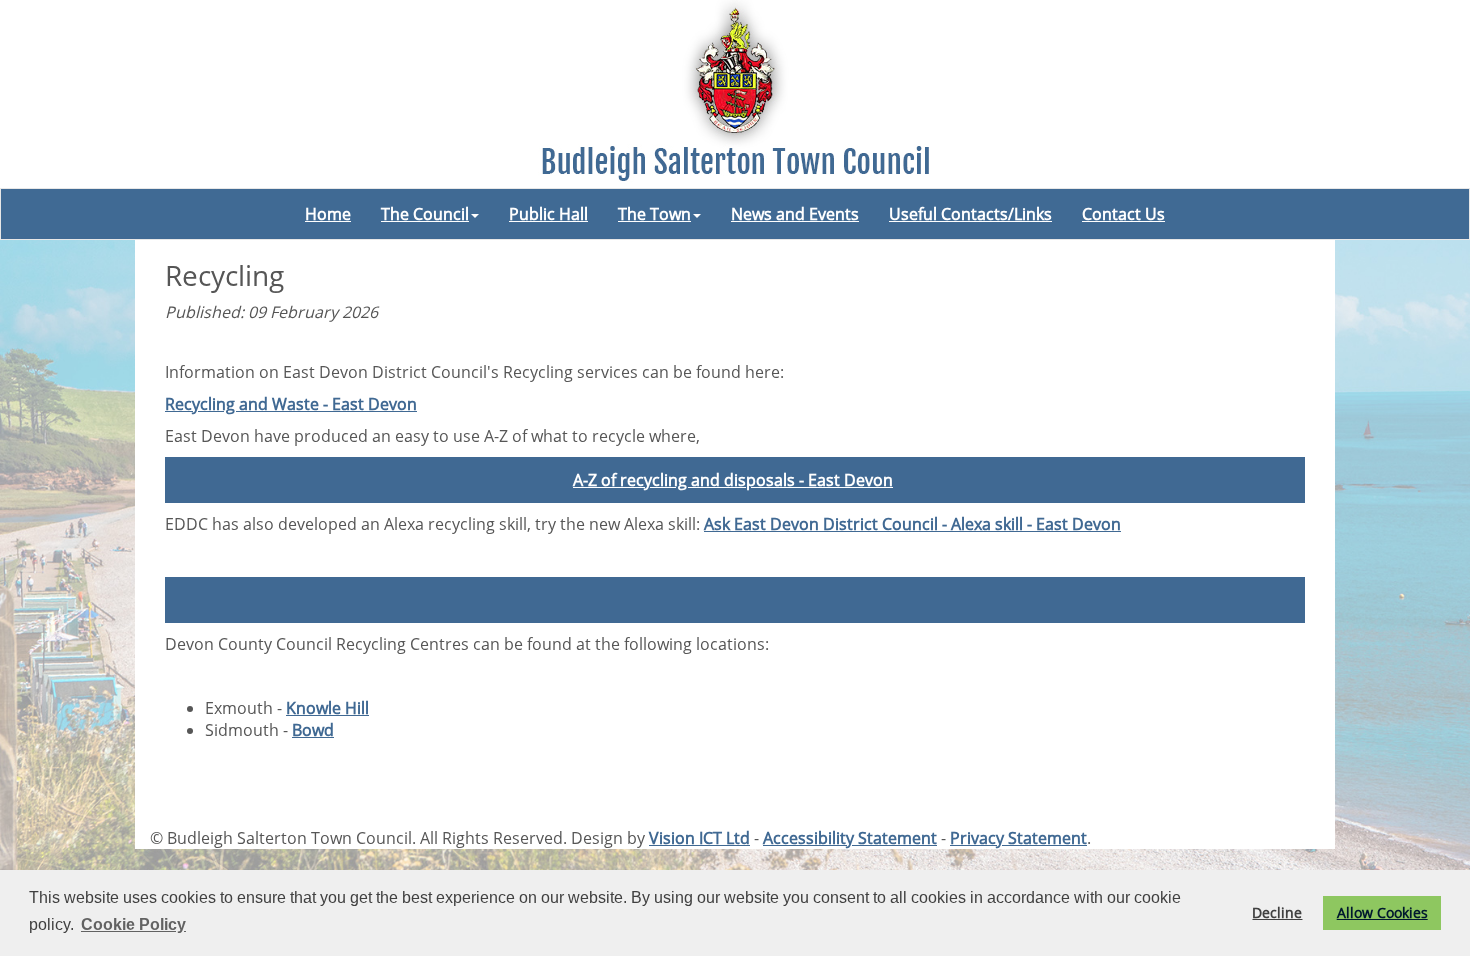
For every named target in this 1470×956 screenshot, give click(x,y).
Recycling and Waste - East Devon (291, 404)
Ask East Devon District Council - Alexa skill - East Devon (912, 524)
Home (328, 214)
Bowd (313, 730)
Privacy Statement (1018, 838)
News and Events (795, 214)
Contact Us (1123, 214)
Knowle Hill (327, 708)
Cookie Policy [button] (133, 924)
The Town (654, 214)
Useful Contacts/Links (970, 214)
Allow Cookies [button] (1382, 912)
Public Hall (548, 214)
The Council (425, 214)
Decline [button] (1277, 912)
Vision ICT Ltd (699, 838)
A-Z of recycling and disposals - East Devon (733, 480)
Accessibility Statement (850, 838)
